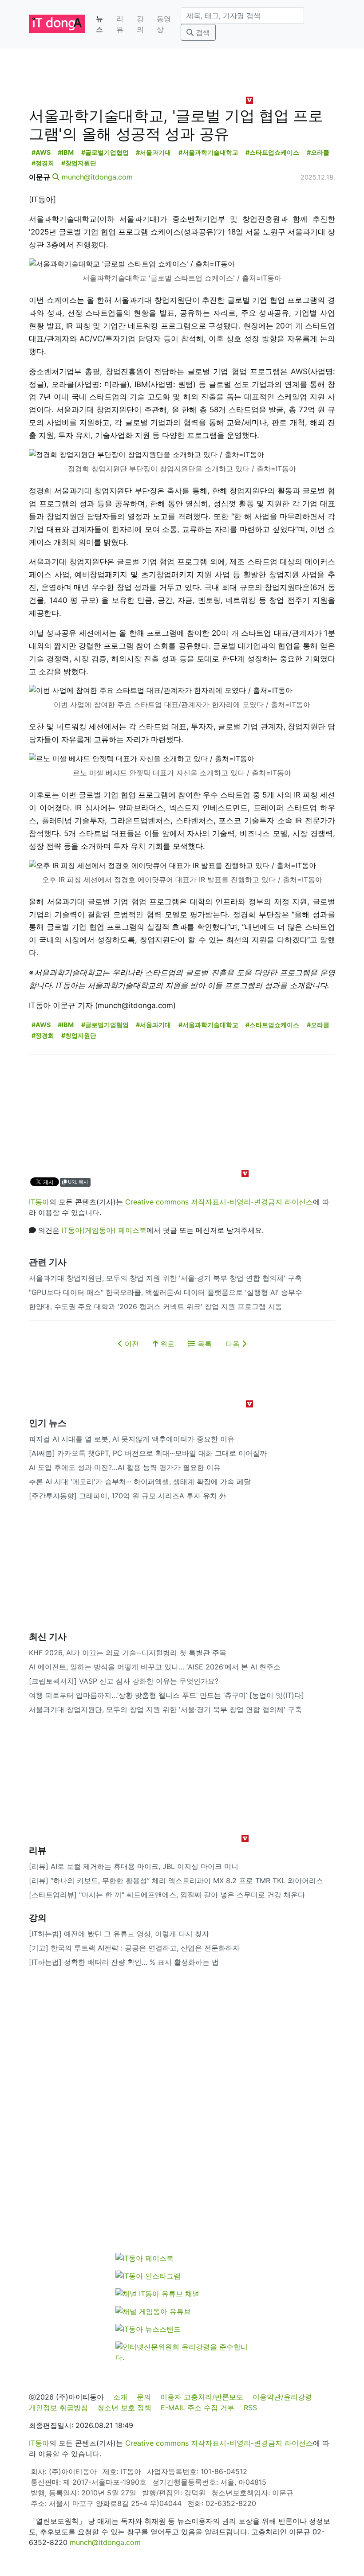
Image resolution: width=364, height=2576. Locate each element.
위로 (166, 1344)
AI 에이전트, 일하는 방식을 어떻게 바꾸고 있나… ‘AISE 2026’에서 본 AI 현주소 (155, 1667)
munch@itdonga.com (97, 177)
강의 (140, 24)
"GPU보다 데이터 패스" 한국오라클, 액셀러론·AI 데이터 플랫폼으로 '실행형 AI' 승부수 (166, 1292)
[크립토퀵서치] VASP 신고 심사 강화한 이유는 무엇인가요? (124, 1681)
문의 (144, 2397)
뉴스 (99, 24)
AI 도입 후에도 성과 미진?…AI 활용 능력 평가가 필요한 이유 (125, 1467)
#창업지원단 (79, 163)
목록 (204, 1344)
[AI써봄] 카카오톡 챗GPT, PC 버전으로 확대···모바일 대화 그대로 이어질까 (148, 1453)
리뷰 (120, 24)
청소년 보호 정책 (124, 2408)
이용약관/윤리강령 (282, 2397)
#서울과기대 (153, 152)
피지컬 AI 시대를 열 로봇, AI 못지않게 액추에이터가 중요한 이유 (132, 1439)
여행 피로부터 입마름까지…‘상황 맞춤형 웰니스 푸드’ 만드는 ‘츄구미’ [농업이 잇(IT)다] (166, 1695)
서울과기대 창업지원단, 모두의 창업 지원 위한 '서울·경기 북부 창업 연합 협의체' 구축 (165, 1278)
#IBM (66, 152)
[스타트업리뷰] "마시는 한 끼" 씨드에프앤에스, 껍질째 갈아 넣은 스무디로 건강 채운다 (167, 1895)
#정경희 (43, 163)
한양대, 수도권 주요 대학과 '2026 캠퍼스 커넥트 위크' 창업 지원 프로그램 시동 (156, 1306)
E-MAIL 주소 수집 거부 (198, 2408)
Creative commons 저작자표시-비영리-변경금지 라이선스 (219, 1202)
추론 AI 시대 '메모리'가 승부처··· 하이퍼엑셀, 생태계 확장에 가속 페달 (140, 1481)
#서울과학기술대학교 (208, 152)
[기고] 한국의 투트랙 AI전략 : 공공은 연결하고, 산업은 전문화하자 (134, 1948)
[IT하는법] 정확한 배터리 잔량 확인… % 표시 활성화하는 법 (124, 1962)
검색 (202, 32)
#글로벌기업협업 (105, 152)
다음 (234, 1344)
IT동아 (39, 1202)
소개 (120, 2397)
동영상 (164, 24)
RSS (250, 2408)
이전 (131, 1344)
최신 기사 (48, 1637)
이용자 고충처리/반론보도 (202, 2397)
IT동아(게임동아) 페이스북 (104, 1230)
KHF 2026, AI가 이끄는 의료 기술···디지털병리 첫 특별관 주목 (128, 1653)
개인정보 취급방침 (58, 2408)
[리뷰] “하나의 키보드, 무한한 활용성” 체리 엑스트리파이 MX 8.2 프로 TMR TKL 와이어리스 (176, 1880)
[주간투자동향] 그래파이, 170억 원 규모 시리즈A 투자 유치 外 (128, 1496)
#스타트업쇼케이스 (272, 152)
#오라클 (318, 152)
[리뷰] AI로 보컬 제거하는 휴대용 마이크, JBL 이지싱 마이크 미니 (134, 1866)
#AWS (41, 152)
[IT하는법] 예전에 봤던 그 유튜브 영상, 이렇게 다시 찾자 (119, 1934)
